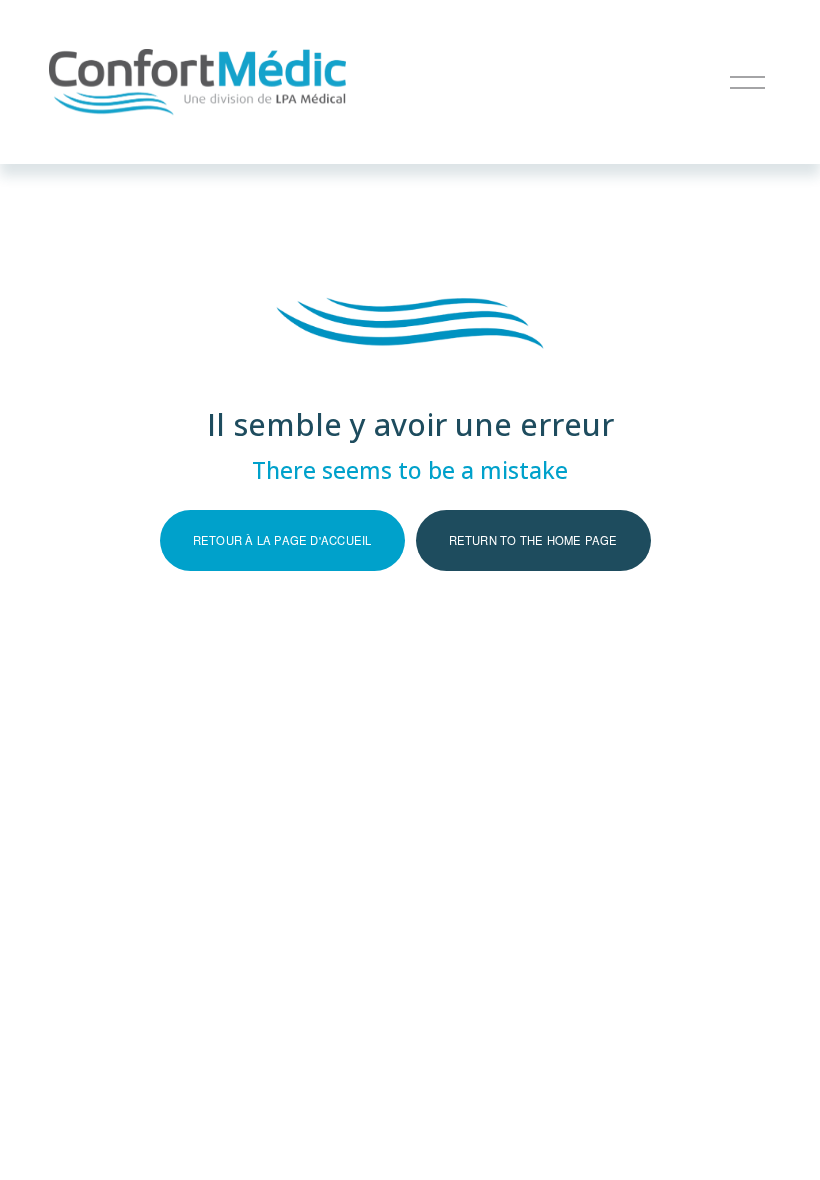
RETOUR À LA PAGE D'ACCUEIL (282, 540)
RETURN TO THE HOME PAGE (533, 540)
